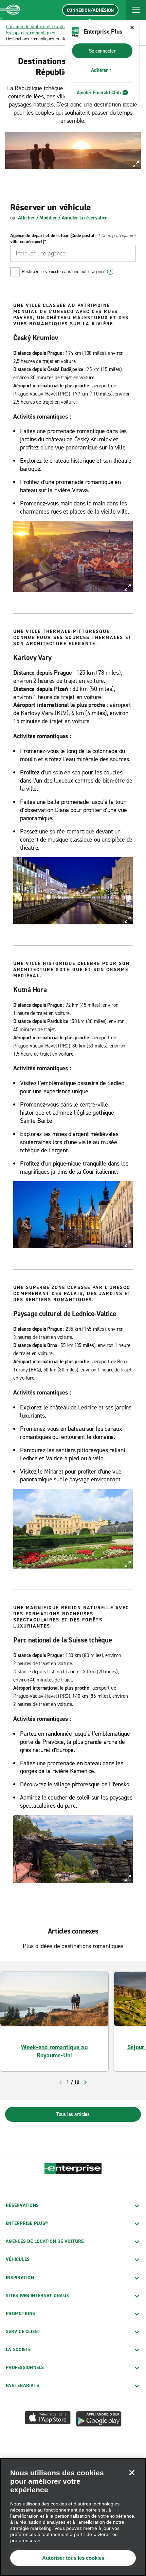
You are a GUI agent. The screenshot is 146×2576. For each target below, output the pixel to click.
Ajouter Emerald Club (99, 93)
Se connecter (102, 51)
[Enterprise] (10, 10)
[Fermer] (132, 2473)
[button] (136, 10)
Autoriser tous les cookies (73, 2558)
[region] (73, 2517)
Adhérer (99, 70)
